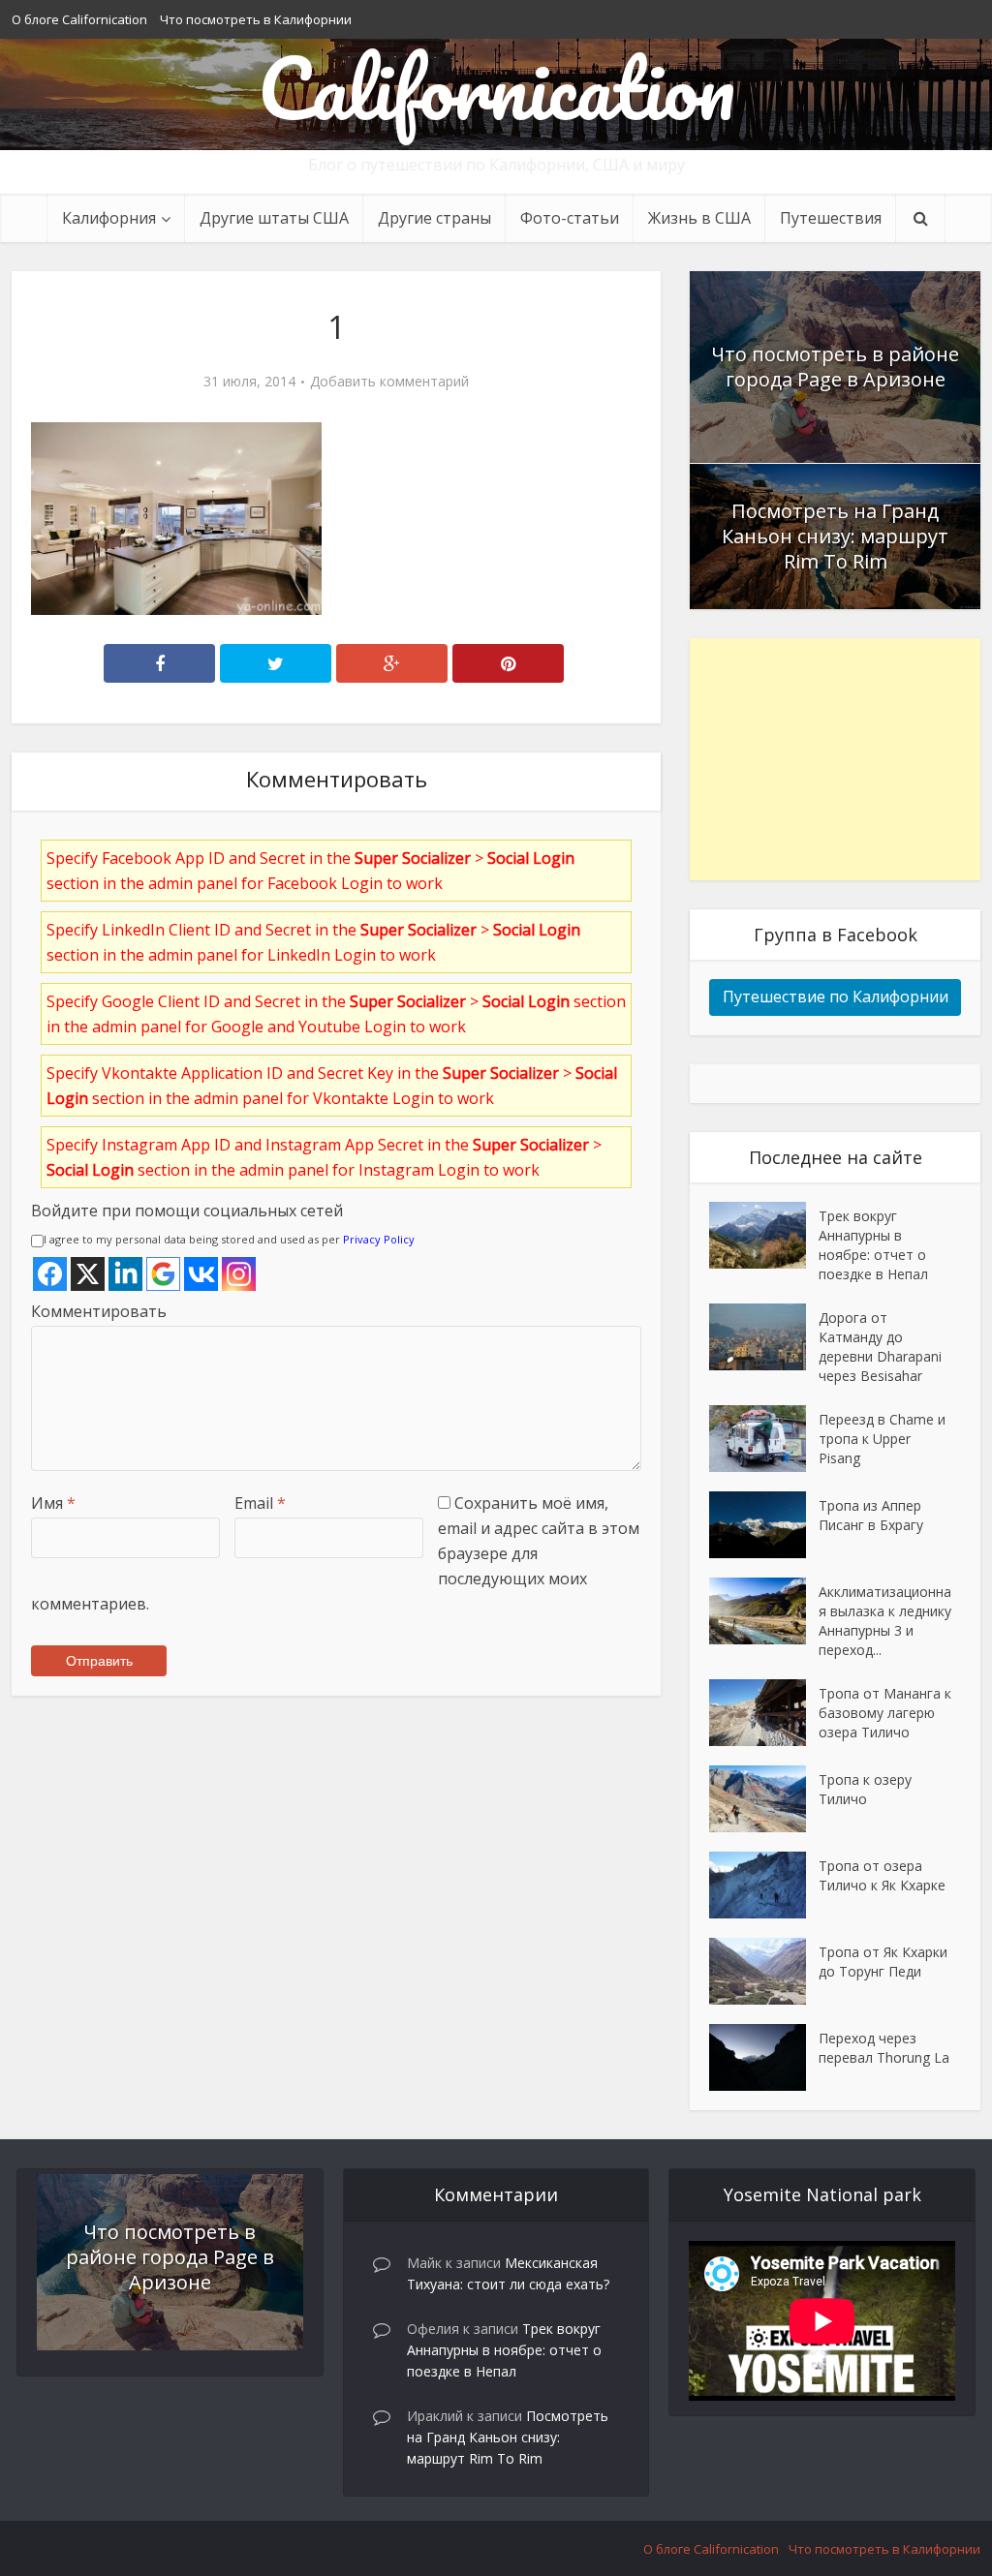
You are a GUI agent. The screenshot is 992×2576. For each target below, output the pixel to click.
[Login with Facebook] (50, 1274)
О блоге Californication (79, 19)
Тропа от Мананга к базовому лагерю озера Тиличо (885, 1713)
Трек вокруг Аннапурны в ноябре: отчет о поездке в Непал (873, 1245)
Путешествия (831, 218)
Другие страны (434, 218)
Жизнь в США (699, 218)
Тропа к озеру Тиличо (865, 1789)
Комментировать (99, 1311)
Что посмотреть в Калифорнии (256, 19)
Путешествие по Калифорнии (836, 997)
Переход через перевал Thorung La (884, 2048)
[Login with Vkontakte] (201, 1274)
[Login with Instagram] (239, 1274)
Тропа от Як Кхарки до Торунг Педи (883, 1962)
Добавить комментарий (389, 382)
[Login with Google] (163, 1274)
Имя (53, 1503)
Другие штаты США (274, 218)
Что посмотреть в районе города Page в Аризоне (835, 367)
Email (260, 1503)
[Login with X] (88, 1274)
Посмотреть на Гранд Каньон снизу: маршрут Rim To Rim (835, 536)
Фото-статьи (570, 218)
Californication (496, 87)
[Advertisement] (835, 759)
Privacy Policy (379, 1239)
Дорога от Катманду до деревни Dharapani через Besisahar (880, 1347)
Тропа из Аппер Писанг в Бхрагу (871, 1515)
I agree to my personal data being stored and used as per (229, 1239)
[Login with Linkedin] (125, 1274)
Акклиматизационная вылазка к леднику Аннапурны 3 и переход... (885, 1621)
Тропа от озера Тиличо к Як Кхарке (882, 1875)
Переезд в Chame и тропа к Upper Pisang (882, 1439)
